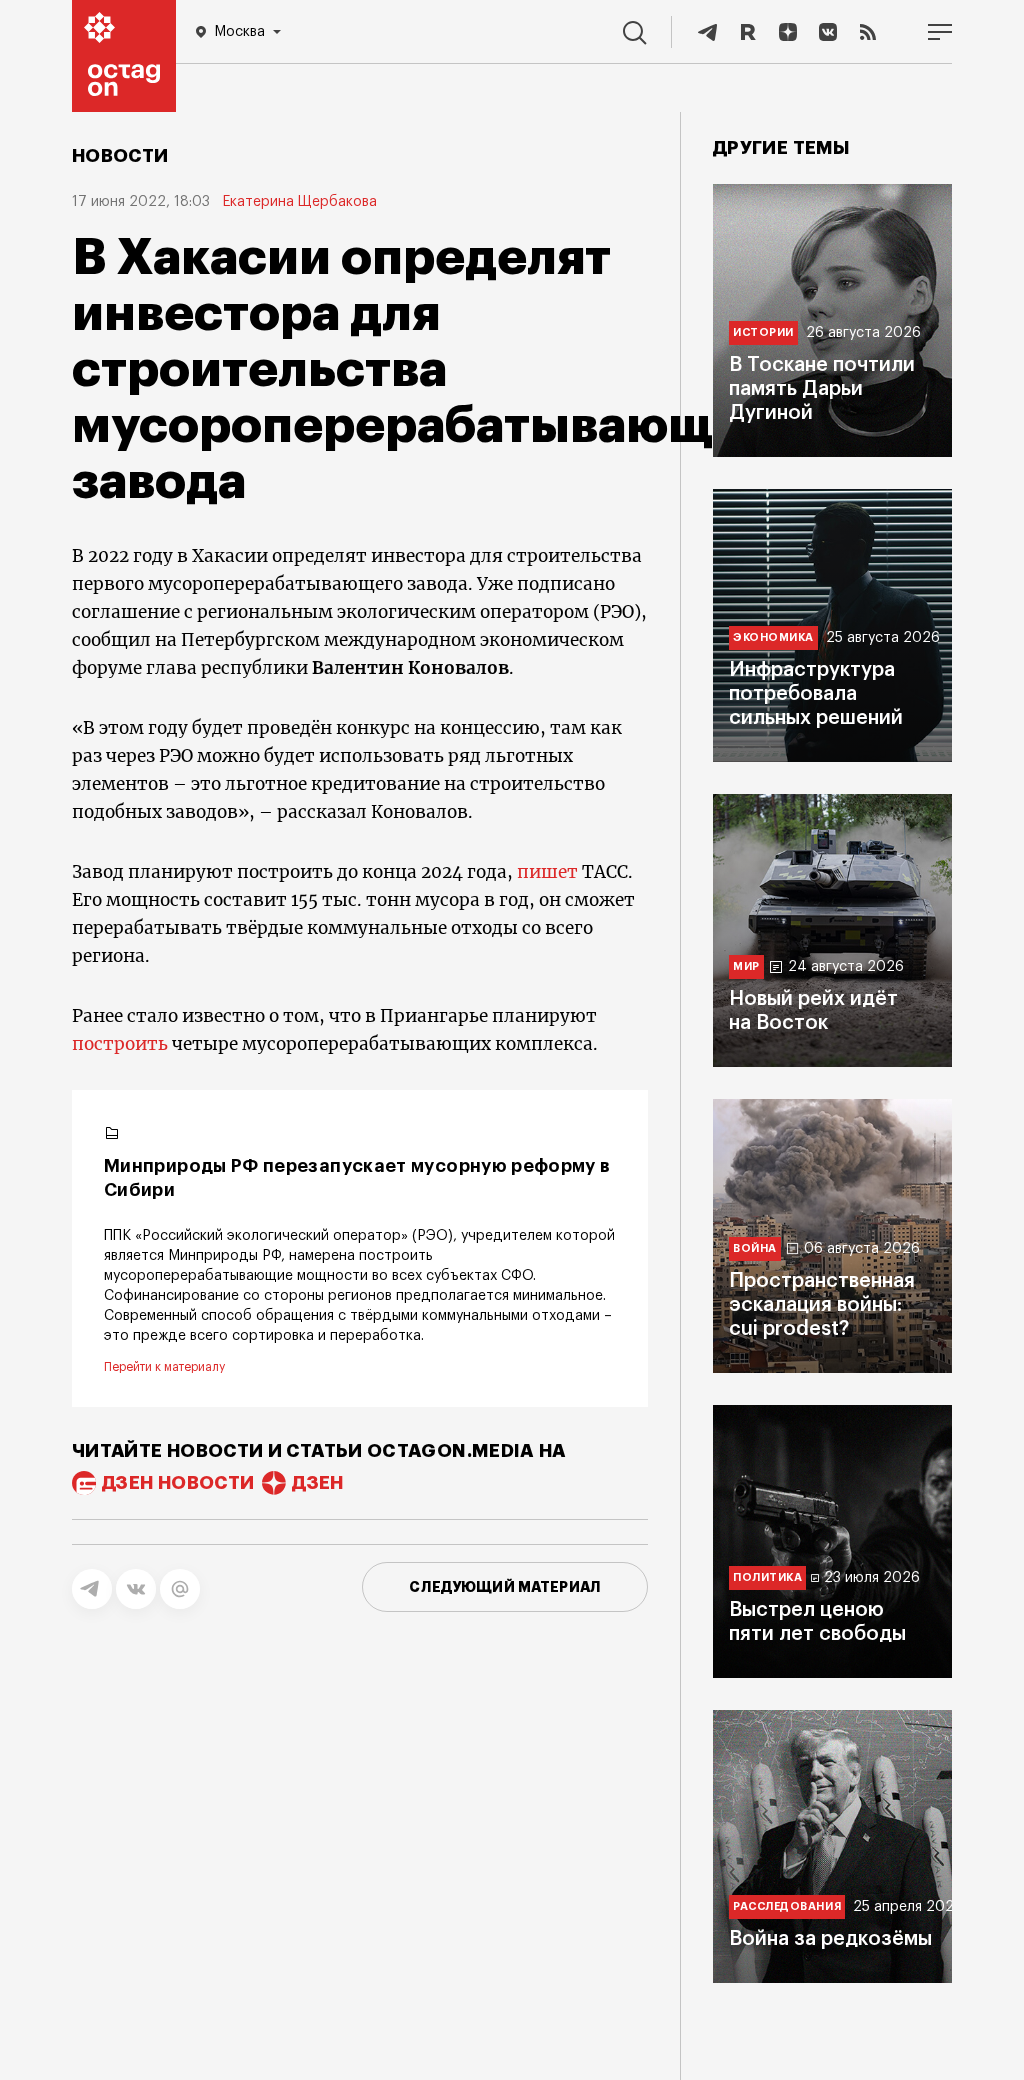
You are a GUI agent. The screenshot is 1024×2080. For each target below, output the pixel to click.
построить (120, 1044)
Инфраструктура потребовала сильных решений (816, 694)
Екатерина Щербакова (299, 202)
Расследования (787, 1906)
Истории (763, 332)
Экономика (773, 637)
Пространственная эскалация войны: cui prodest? (822, 1305)
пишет (547, 872)
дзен (317, 1483)
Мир (746, 966)
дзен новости (178, 1483)
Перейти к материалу (164, 1367)
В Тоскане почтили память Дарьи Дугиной (822, 389)
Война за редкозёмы (830, 1939)
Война (755, 1248)
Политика (767, 1577)
